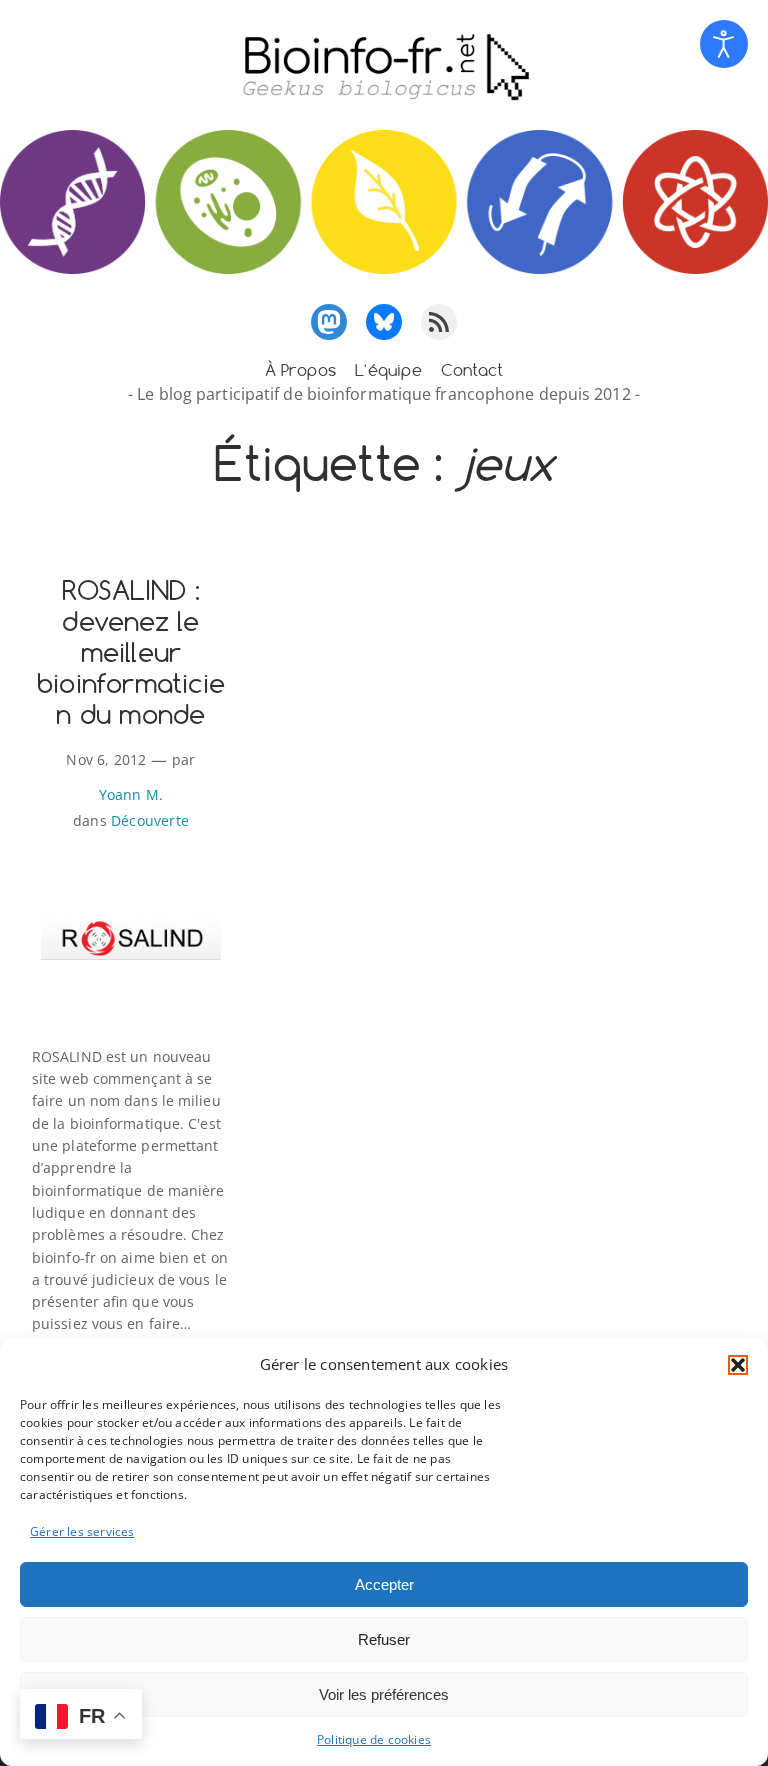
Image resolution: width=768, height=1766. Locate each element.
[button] (738, 1365)
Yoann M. (131, 794)
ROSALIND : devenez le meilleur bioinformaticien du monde (131, 653)
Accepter (384, 1584)
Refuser (384, 1639)
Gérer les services (82, 1531)
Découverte (150, 820)
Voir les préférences (384, 1694)
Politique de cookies (374, 1739)
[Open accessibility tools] (724, 44)
